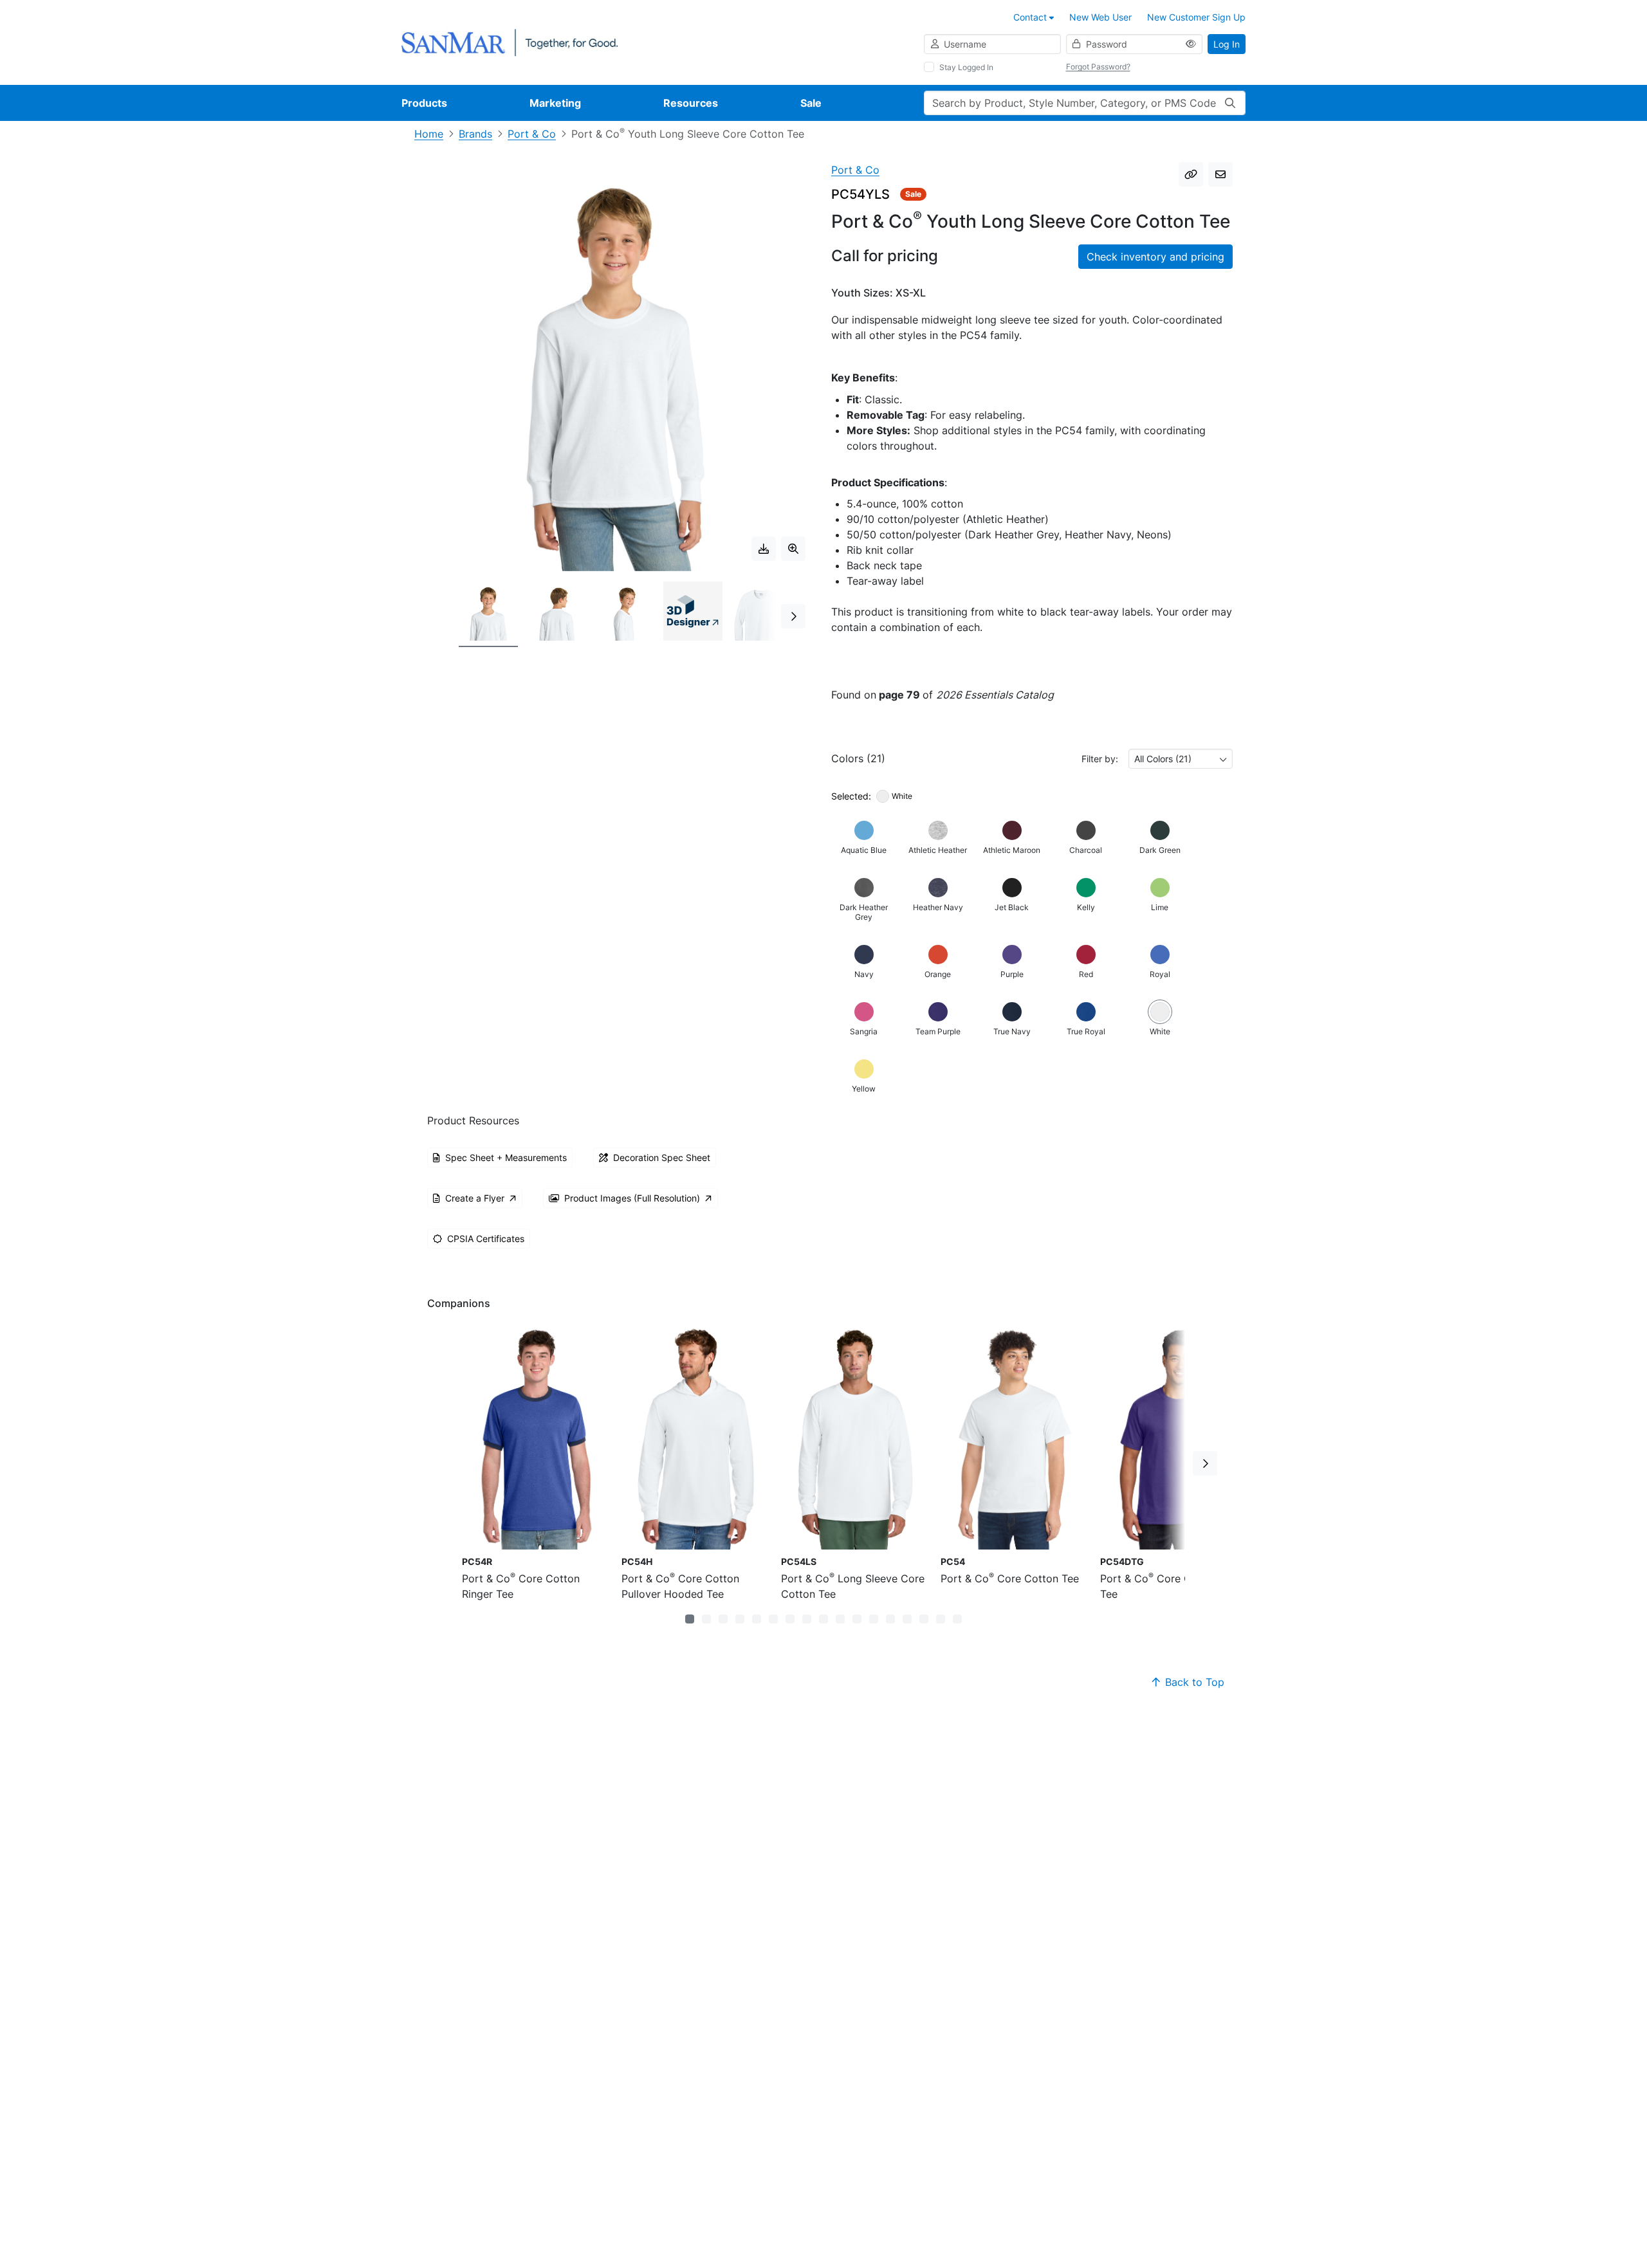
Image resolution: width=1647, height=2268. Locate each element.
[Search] (1230, 103)
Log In (1227, 44)
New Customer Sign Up (1196, 17)
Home (429, 134)
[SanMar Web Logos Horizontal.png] (510, 41)
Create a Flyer (475, 1198)
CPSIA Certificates (486, 1239)
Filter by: (1100, 759)
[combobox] (1181, 759)
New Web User (1100, 17)
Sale (811, 103)
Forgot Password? (1098, 67)
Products (424, 103)
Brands (475, 134)
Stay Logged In (966, 67)
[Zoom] (793, 549)
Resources (691, 103)
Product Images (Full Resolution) (632, 1198)
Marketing (555, 103)
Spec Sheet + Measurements (506, 1157)
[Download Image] (764, 549)
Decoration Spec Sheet (662, 1157)
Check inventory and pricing (1155, 257)
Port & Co (532, 134)
